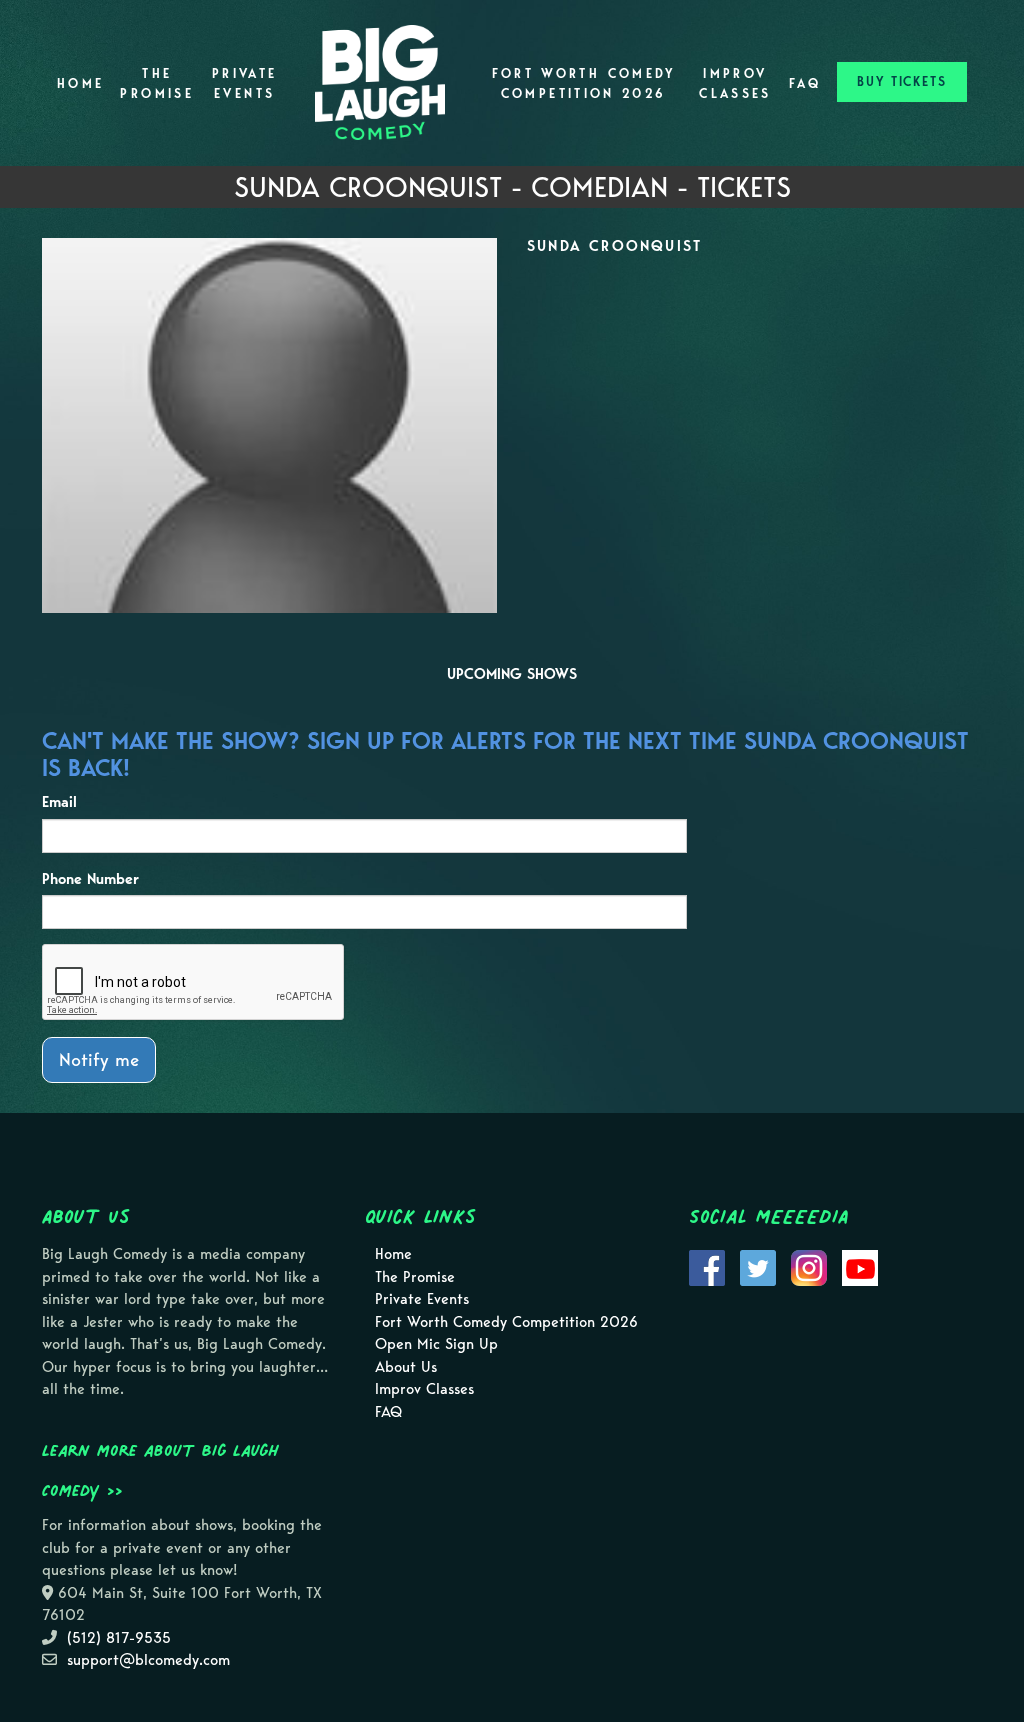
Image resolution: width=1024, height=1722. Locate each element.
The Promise (157, 83)
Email (59, 802)
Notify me (99, 1059)
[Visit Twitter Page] (758, 1267)
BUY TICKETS (902, 81)
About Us (406, 1367)
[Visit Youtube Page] (860, 1267)
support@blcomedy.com (148, 1660)
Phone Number (90, 879)
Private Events (245, 83)
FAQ (805, 83)
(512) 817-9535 (119, 1638)
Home (80, 83)
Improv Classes (735, 83)
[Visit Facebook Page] (707, 1267)
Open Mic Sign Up (436, 1344)
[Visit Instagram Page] (809, 1267)
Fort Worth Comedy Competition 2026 (584, 83)
